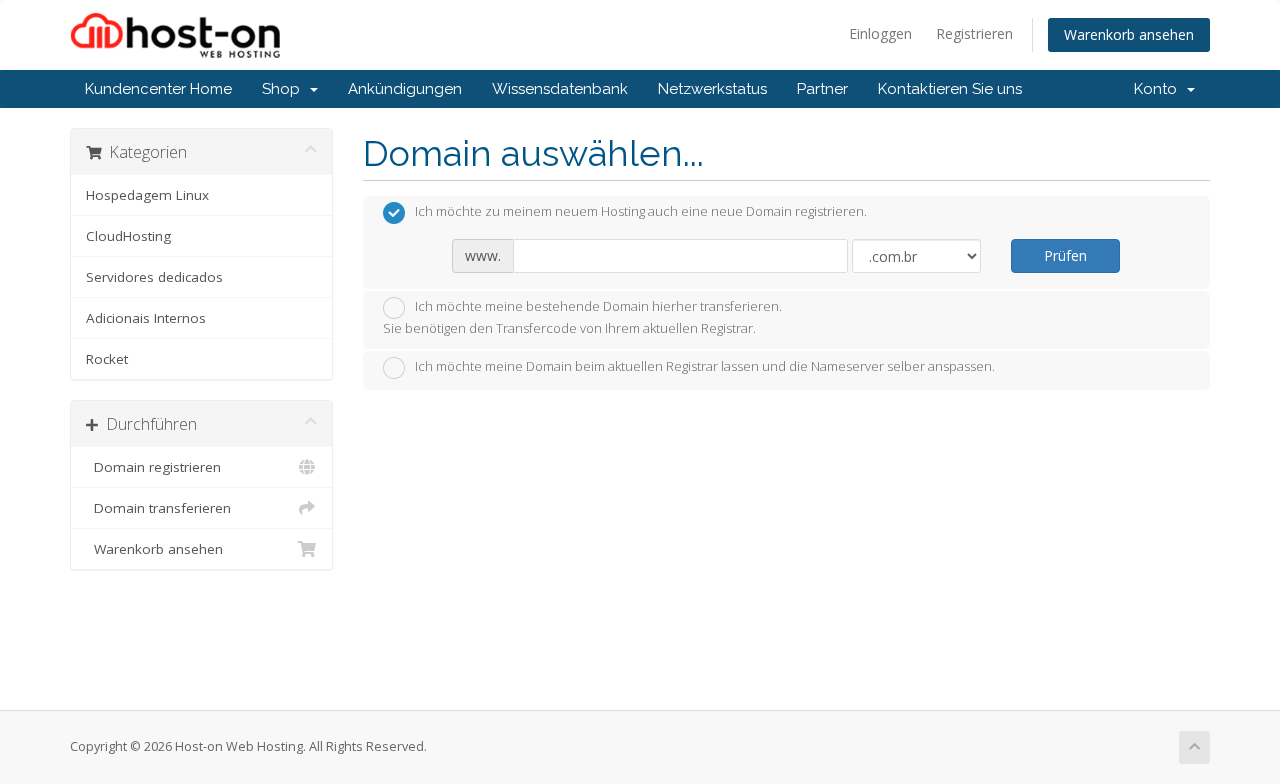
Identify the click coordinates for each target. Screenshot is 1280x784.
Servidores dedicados (154, 277)
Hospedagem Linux (147, 195)
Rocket (107, 359)
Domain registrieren (153, 467)
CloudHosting (128, 236)
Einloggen (880, 33)
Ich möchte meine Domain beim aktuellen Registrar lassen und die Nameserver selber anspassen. (705, 367)
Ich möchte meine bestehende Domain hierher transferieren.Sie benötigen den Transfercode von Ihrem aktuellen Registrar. (582, 318)
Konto (1159, 89)
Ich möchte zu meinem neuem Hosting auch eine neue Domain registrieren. (641, 212)
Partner (822, 89)
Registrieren (974, 33)
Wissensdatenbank (560, 89)
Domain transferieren (158, 508)
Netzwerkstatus (712, 89)
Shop (285, 89)
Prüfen (1065, 255)
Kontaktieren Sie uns (950, 89)
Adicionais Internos (146, 318)
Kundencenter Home (158, 89)
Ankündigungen (405, 89)
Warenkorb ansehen (1129, 34)
